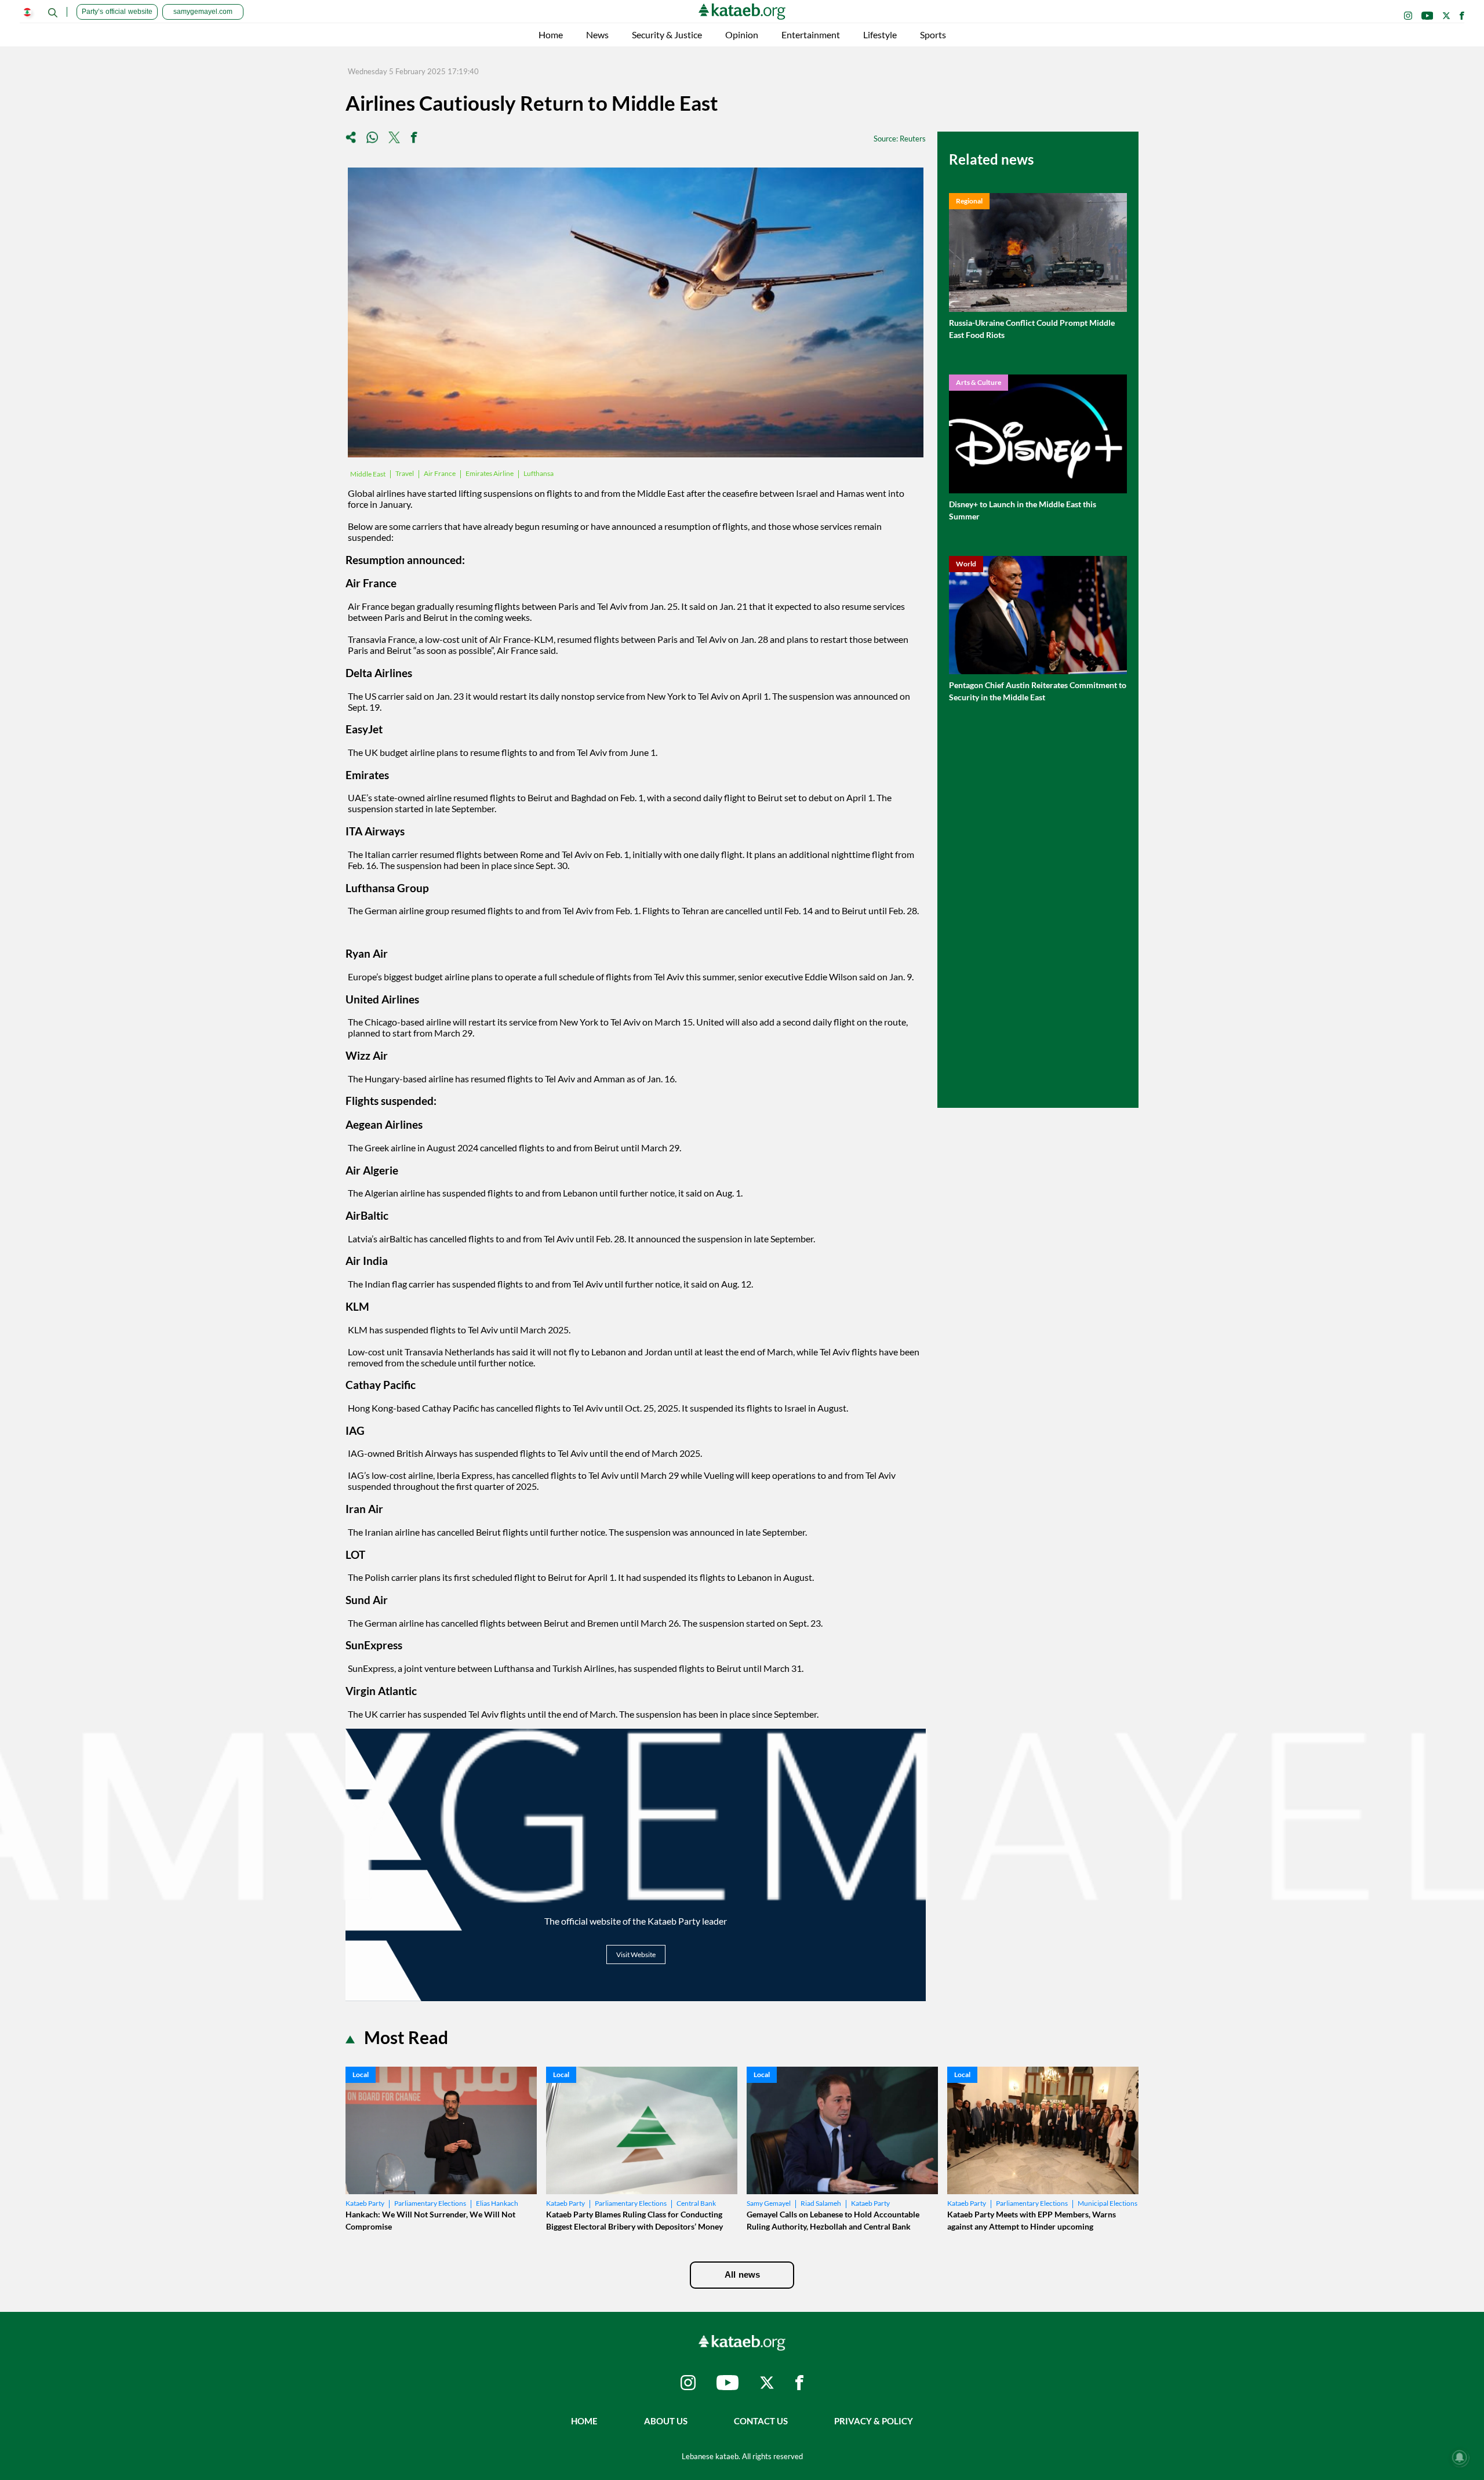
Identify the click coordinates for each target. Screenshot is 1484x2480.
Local (361, 2074)
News (597, 34)
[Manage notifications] (1460, 2457)
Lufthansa (539, 473)
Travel (405, 473)
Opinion (742, 34)
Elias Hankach (497, 2203)
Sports (933, 34)
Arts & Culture (979, 382)
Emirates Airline (490, 473)
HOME (584, 2421)
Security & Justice (667, 34)
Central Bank (696, 2203)
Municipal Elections (1107, 2203)
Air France (440, 473)
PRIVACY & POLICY (874, 2421)
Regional (969, 201)
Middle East (368, 474)
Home (551, 34)
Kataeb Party (365, 2203)
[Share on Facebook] (414, 138)
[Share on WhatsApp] (372, 138)
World (966, 564)
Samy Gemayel (769, 2203)
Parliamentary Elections (430, 2203)
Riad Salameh (821, 2203)
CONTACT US (761, 2421)
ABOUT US (666, 2421)
